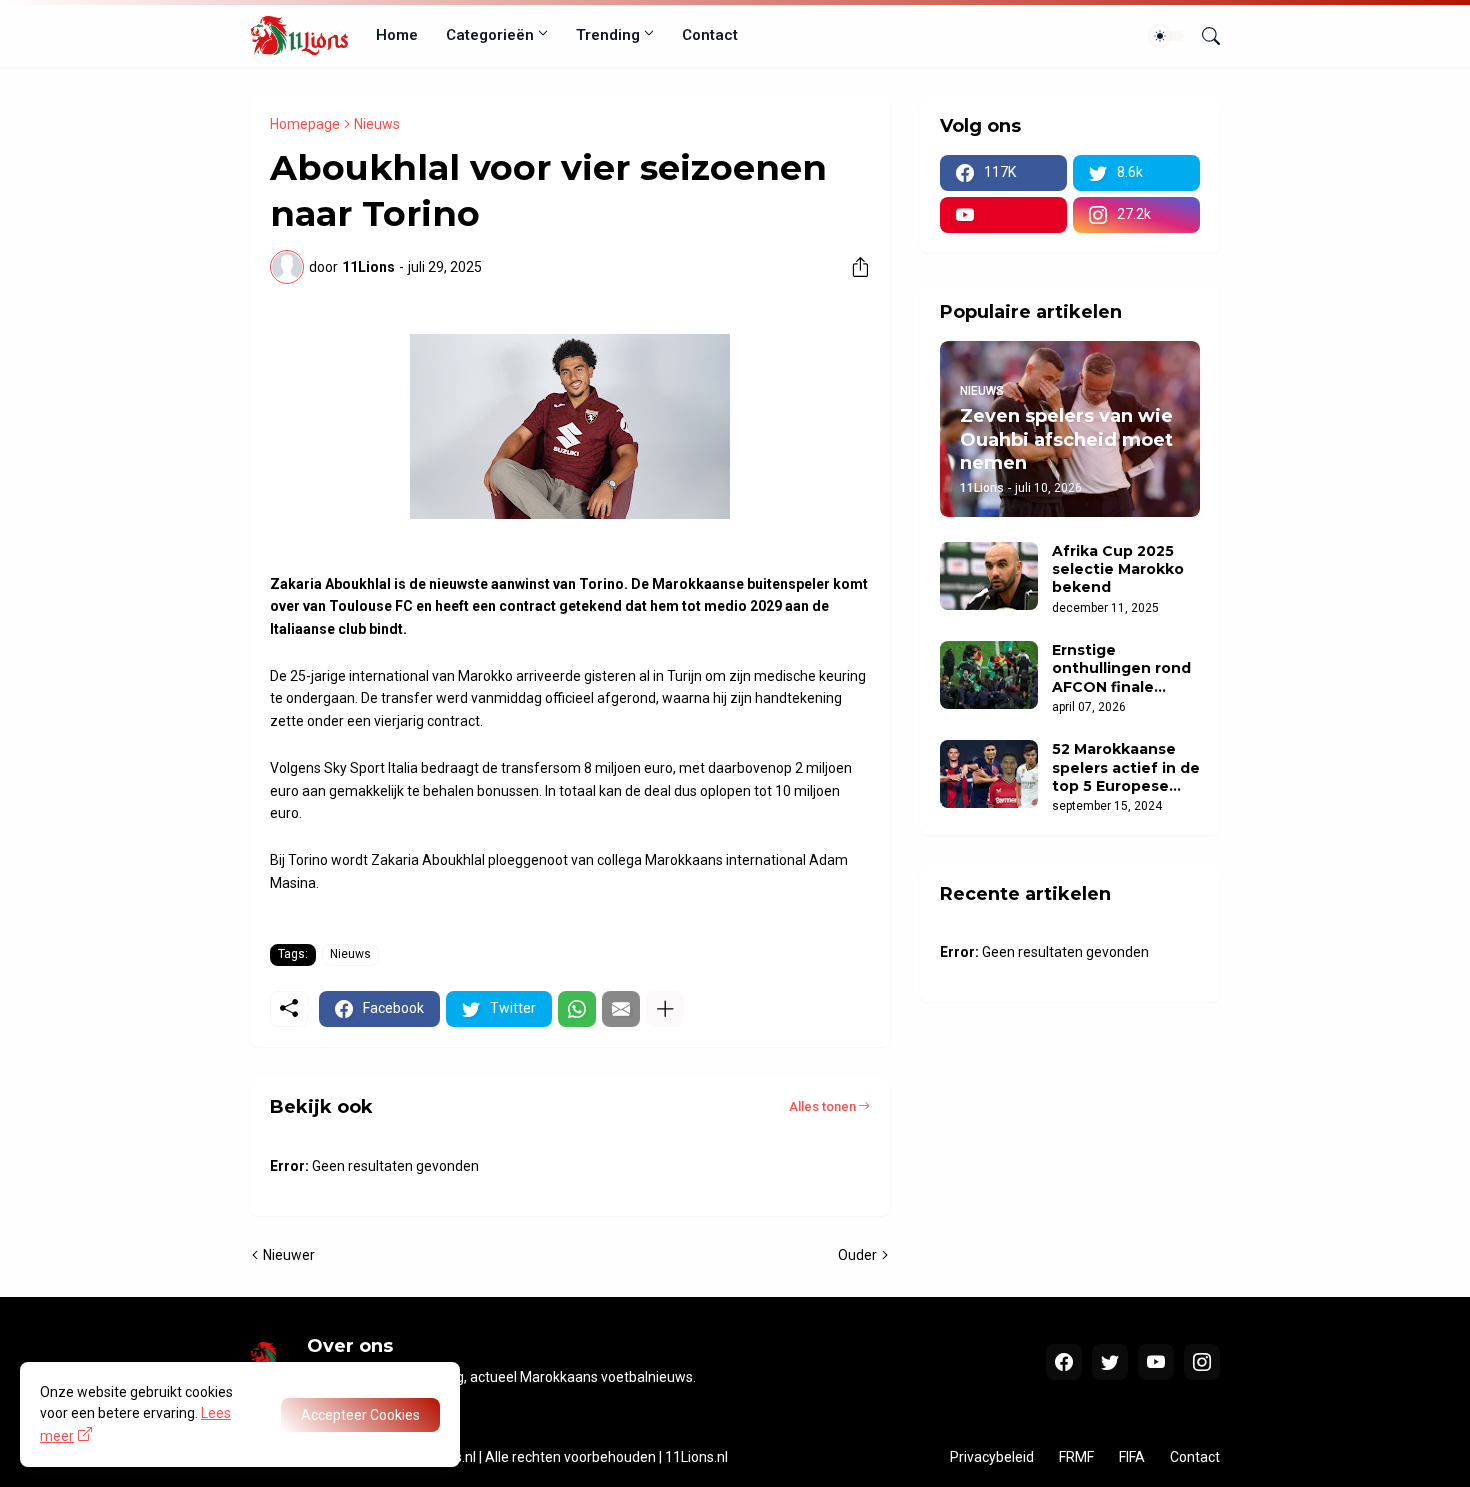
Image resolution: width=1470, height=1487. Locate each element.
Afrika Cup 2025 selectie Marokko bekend (1118, 569)
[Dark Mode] (1167, 36)
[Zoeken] (1203, 36)
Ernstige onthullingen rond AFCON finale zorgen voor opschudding (1121, 668)
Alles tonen (822, 1106)
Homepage (305, 124)
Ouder (857, 1255)
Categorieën (490, 35)
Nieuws (377, 124)
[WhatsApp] (577, 1009)
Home (397, 35)
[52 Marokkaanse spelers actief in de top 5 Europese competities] (989, 774)
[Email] (621, 1009)
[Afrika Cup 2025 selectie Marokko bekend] (989, 576)
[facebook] (1064, 1362)
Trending (608, 35)
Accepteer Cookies (360, 1415)
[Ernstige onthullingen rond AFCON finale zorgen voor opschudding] (989, 675)
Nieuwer (289, 1255)
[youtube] (1003, 215)
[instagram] (1202, 1362)
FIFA (1132, 1457)
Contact (710, 35)
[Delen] (853, 267)
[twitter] (1110, 1362)
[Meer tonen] (665, 1009)
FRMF (1076, 1457)
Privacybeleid (992, 1457)
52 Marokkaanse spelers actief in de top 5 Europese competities (1126, 767)
